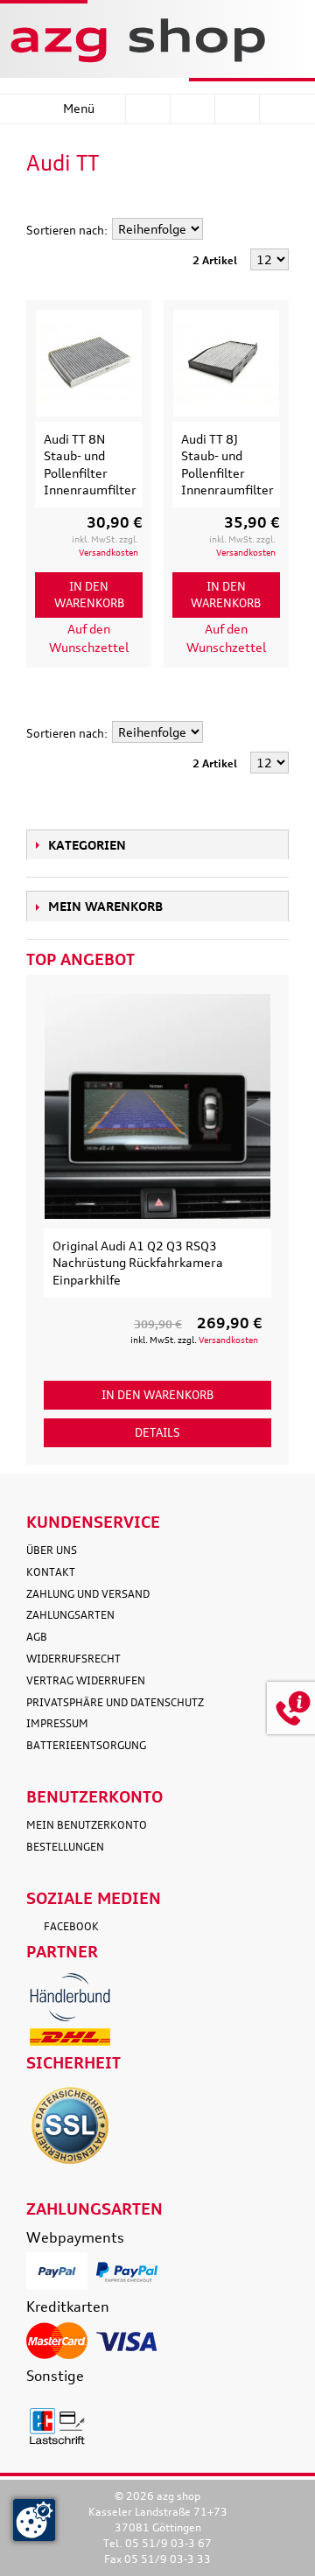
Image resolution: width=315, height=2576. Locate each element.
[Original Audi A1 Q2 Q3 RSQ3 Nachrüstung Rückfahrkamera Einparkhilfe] (157, 1106)
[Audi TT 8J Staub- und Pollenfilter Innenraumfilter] (226, 363)
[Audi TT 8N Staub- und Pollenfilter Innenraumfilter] (89, 363)
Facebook (71, 1926)
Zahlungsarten (70, 1615)
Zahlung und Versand (88, 1594)
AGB (37, 1637)
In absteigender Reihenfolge (219, 230)
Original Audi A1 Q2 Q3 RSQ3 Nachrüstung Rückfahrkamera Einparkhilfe (138, 1263)
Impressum (57, 1723)
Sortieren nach (65, 230)
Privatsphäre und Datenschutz (115, 1702)
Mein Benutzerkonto (87, 1825)
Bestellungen (65, 1847)
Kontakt (51, 1572)
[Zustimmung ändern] (34, 2520)
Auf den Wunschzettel (89, 638)
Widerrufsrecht (73, 1659)
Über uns (52, 1550)
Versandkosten (108, 552)
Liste (276, 204)
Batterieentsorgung (86, 1745)
